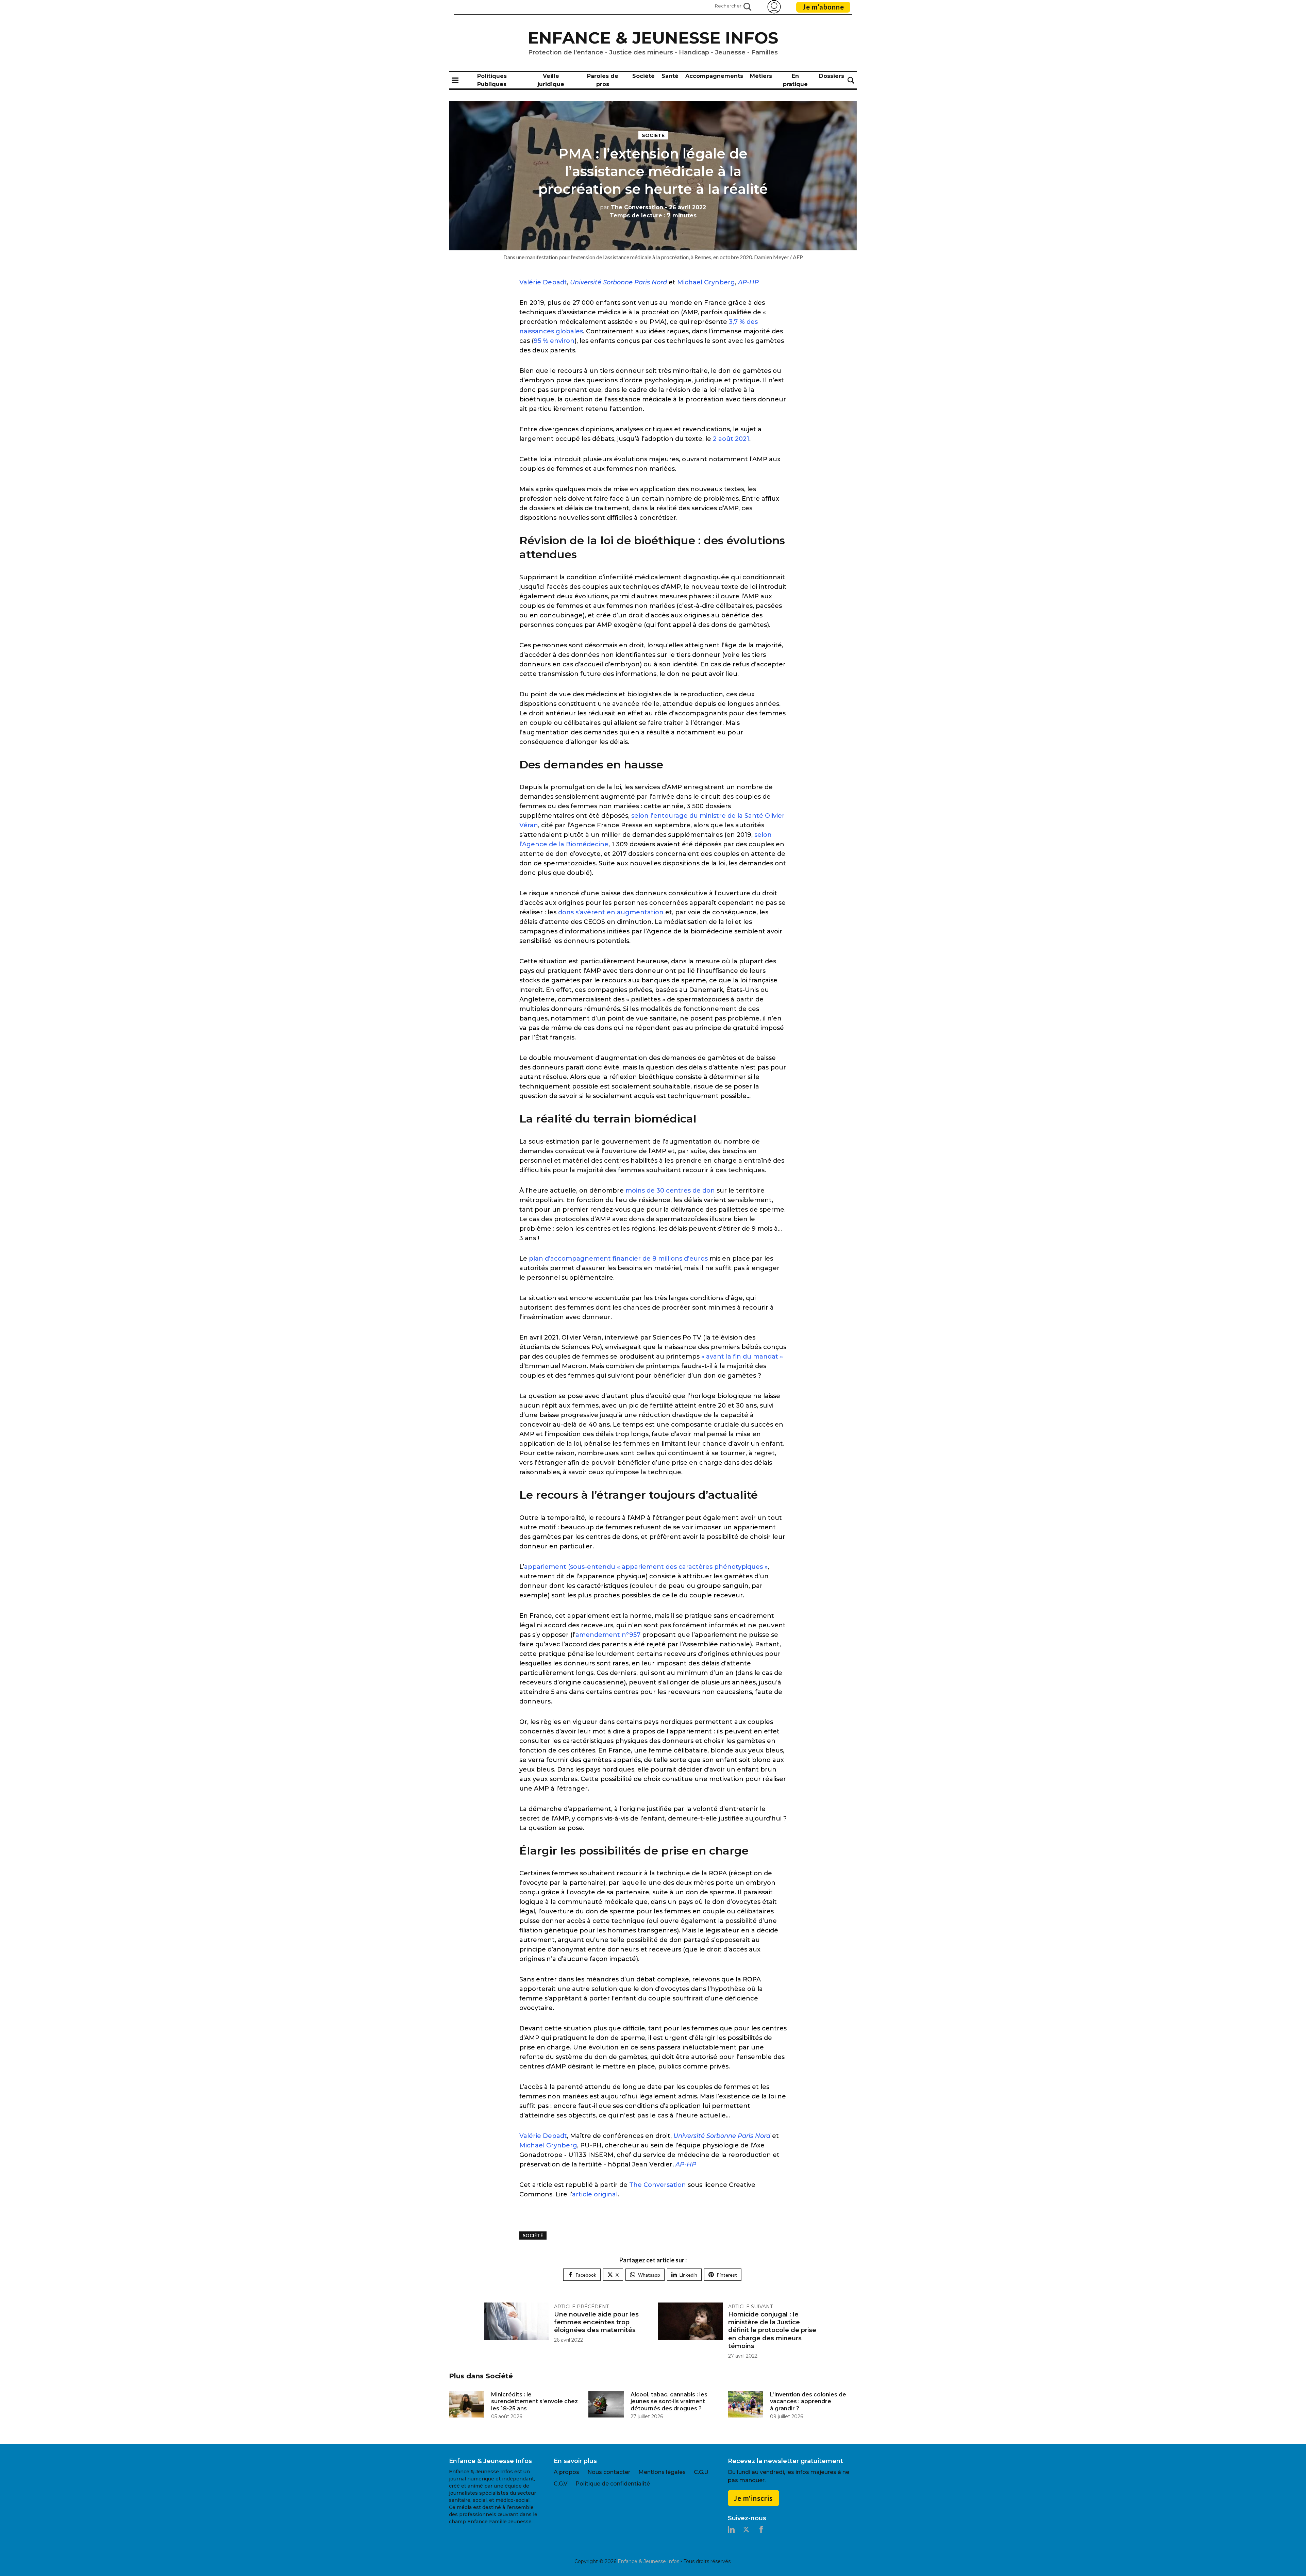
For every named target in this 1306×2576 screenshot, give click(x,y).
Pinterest (727, 2275)
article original (595, 2194)
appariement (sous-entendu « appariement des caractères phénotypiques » (646, 1567)
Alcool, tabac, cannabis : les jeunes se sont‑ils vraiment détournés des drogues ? (669, 2402)
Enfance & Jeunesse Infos (653, 38)
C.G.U (701, 2472)
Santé (670, 76)
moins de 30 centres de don (670, 1191)
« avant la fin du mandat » (742, 1357)
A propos (566, 2472)
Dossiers (832, 76)
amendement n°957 (608, 1635)
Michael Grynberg (706, 282)
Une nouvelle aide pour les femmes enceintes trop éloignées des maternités (596, 2322)
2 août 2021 (731, 439)
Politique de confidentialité (613, 2484)
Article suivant (750, 2307)
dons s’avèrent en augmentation (611, 912)
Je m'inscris (753, 2498)
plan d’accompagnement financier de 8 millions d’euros (618, 1259)
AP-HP (748, 282)
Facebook (586, 2275)
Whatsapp (649, 2275)
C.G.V (560, 2484)
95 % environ (554, 341)
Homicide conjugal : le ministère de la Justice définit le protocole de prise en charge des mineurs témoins (772, 2330)
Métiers (761, 76)
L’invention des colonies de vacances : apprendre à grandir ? (808, 2402)
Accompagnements (714, 76)
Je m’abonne (823, 7)
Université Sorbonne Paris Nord (618, 282)
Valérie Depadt (543, 282)
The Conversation (632, 207)
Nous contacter (609, 2472)
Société (643, 76)
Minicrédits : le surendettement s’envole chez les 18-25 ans (534, 2402)
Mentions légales (662, 2472)
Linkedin (688, 2275)
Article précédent (581, 2307)
